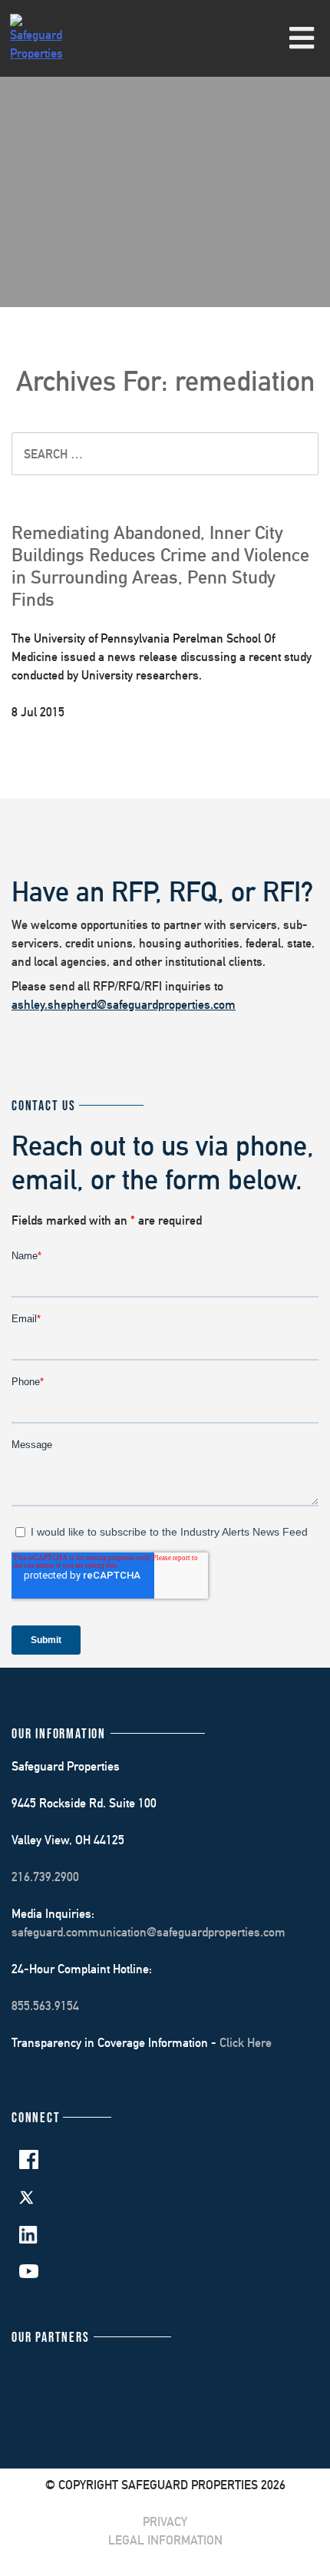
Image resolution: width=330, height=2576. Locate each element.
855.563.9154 (45, 2006)
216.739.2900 (45, 1877)
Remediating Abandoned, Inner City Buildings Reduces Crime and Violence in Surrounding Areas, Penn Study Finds (160, 565)
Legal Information (165, 2540)
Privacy (165, 2522)
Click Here (246, 2043)
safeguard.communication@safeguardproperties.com (148, 1932)
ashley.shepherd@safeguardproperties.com (124, 1005)
